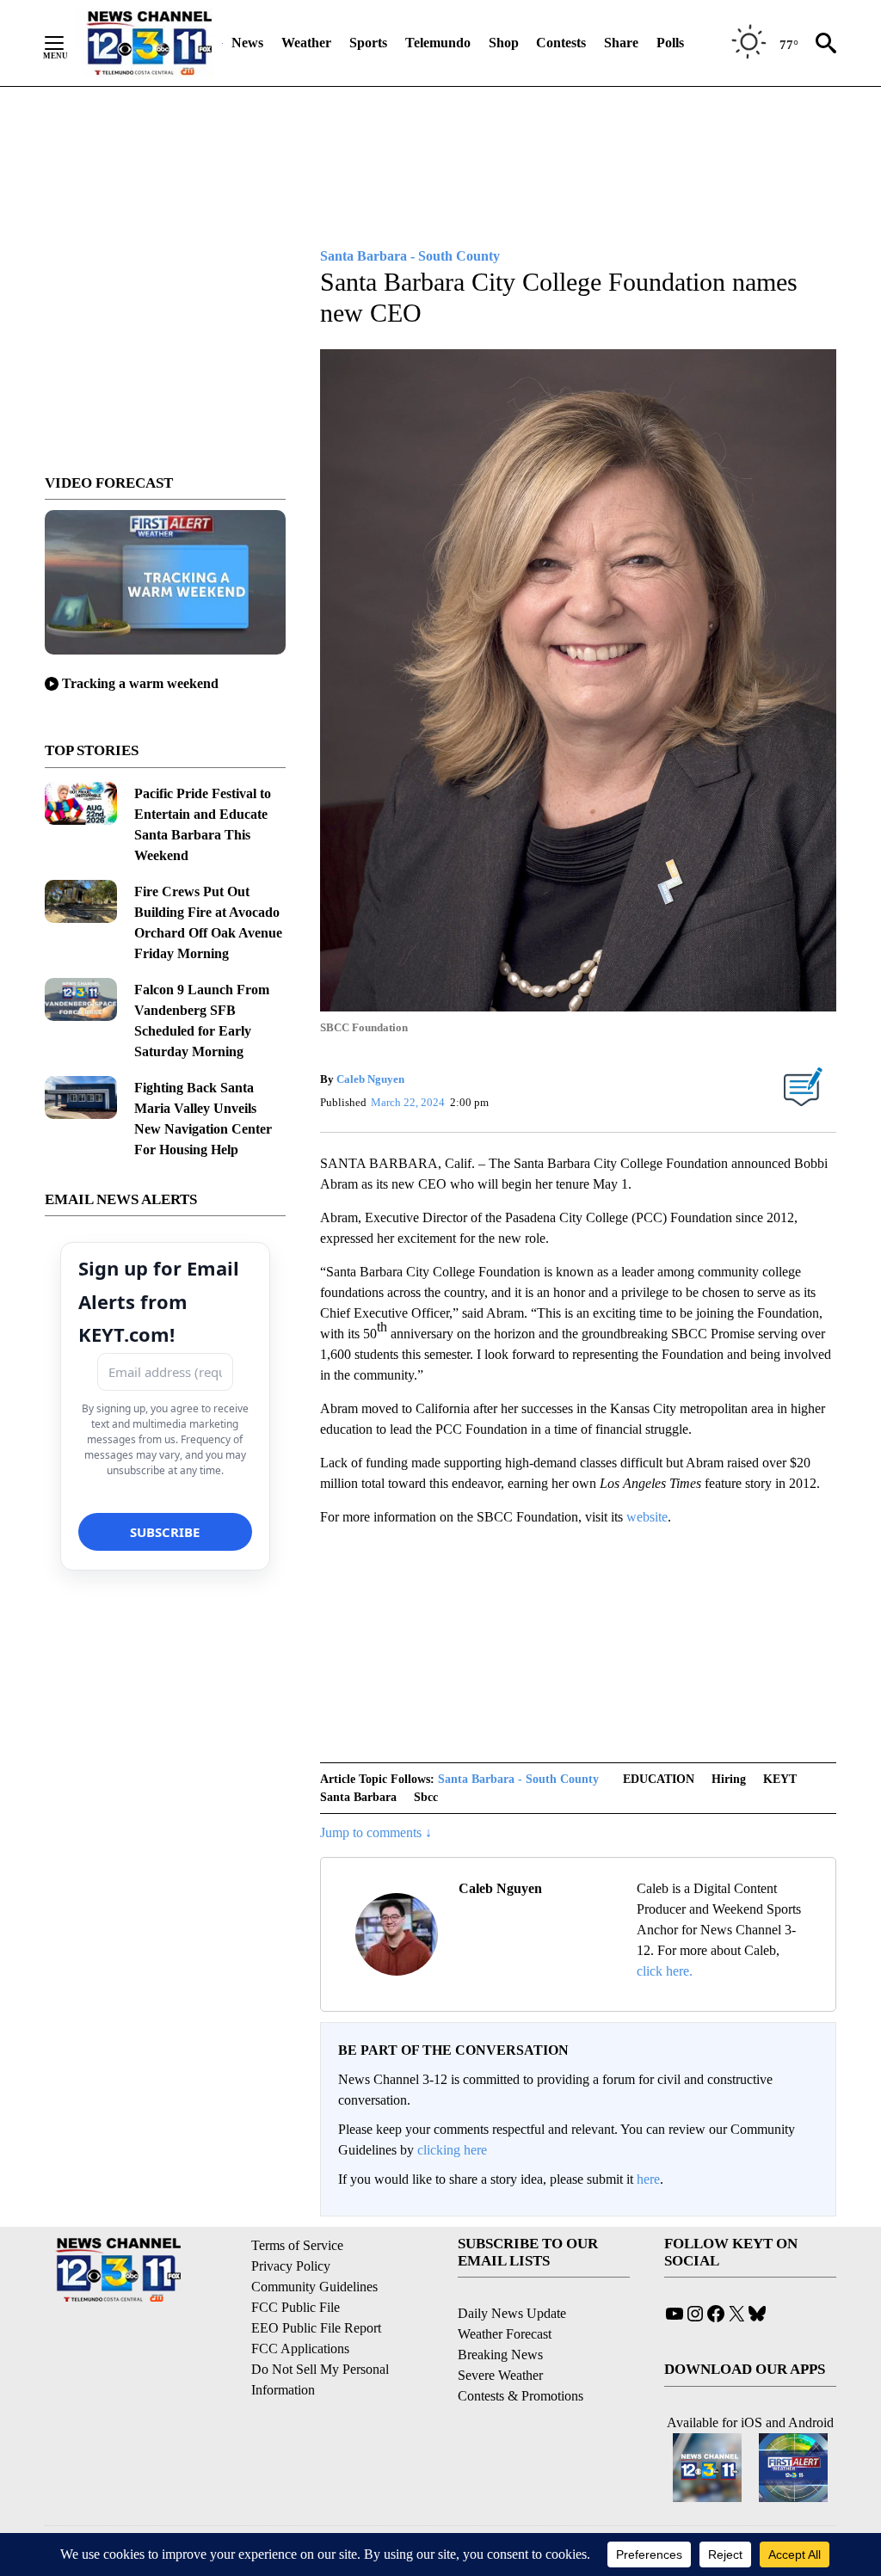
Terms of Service (297, 2245)
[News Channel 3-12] (149, 43)
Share (621, 43)
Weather (306, 43)
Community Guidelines (314, 2287)
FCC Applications (300, 2349)
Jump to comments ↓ (376, 1832)
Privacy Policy (291, 2266)
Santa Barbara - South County (518, 1779)
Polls (670, 43)
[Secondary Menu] (67, 43)
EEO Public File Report (316, 2328)
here (648, 2179)
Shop (504, 43)
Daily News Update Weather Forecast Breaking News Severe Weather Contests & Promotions (521, 2355)
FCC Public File (296, 2307)
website (647, 1517)
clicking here (452, 2150)
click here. (665, 1971)
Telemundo (438, 43)
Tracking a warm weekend (140, 683)
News (247, 43)
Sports (368, 43)
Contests (561, 43)
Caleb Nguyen (370, 1079)
